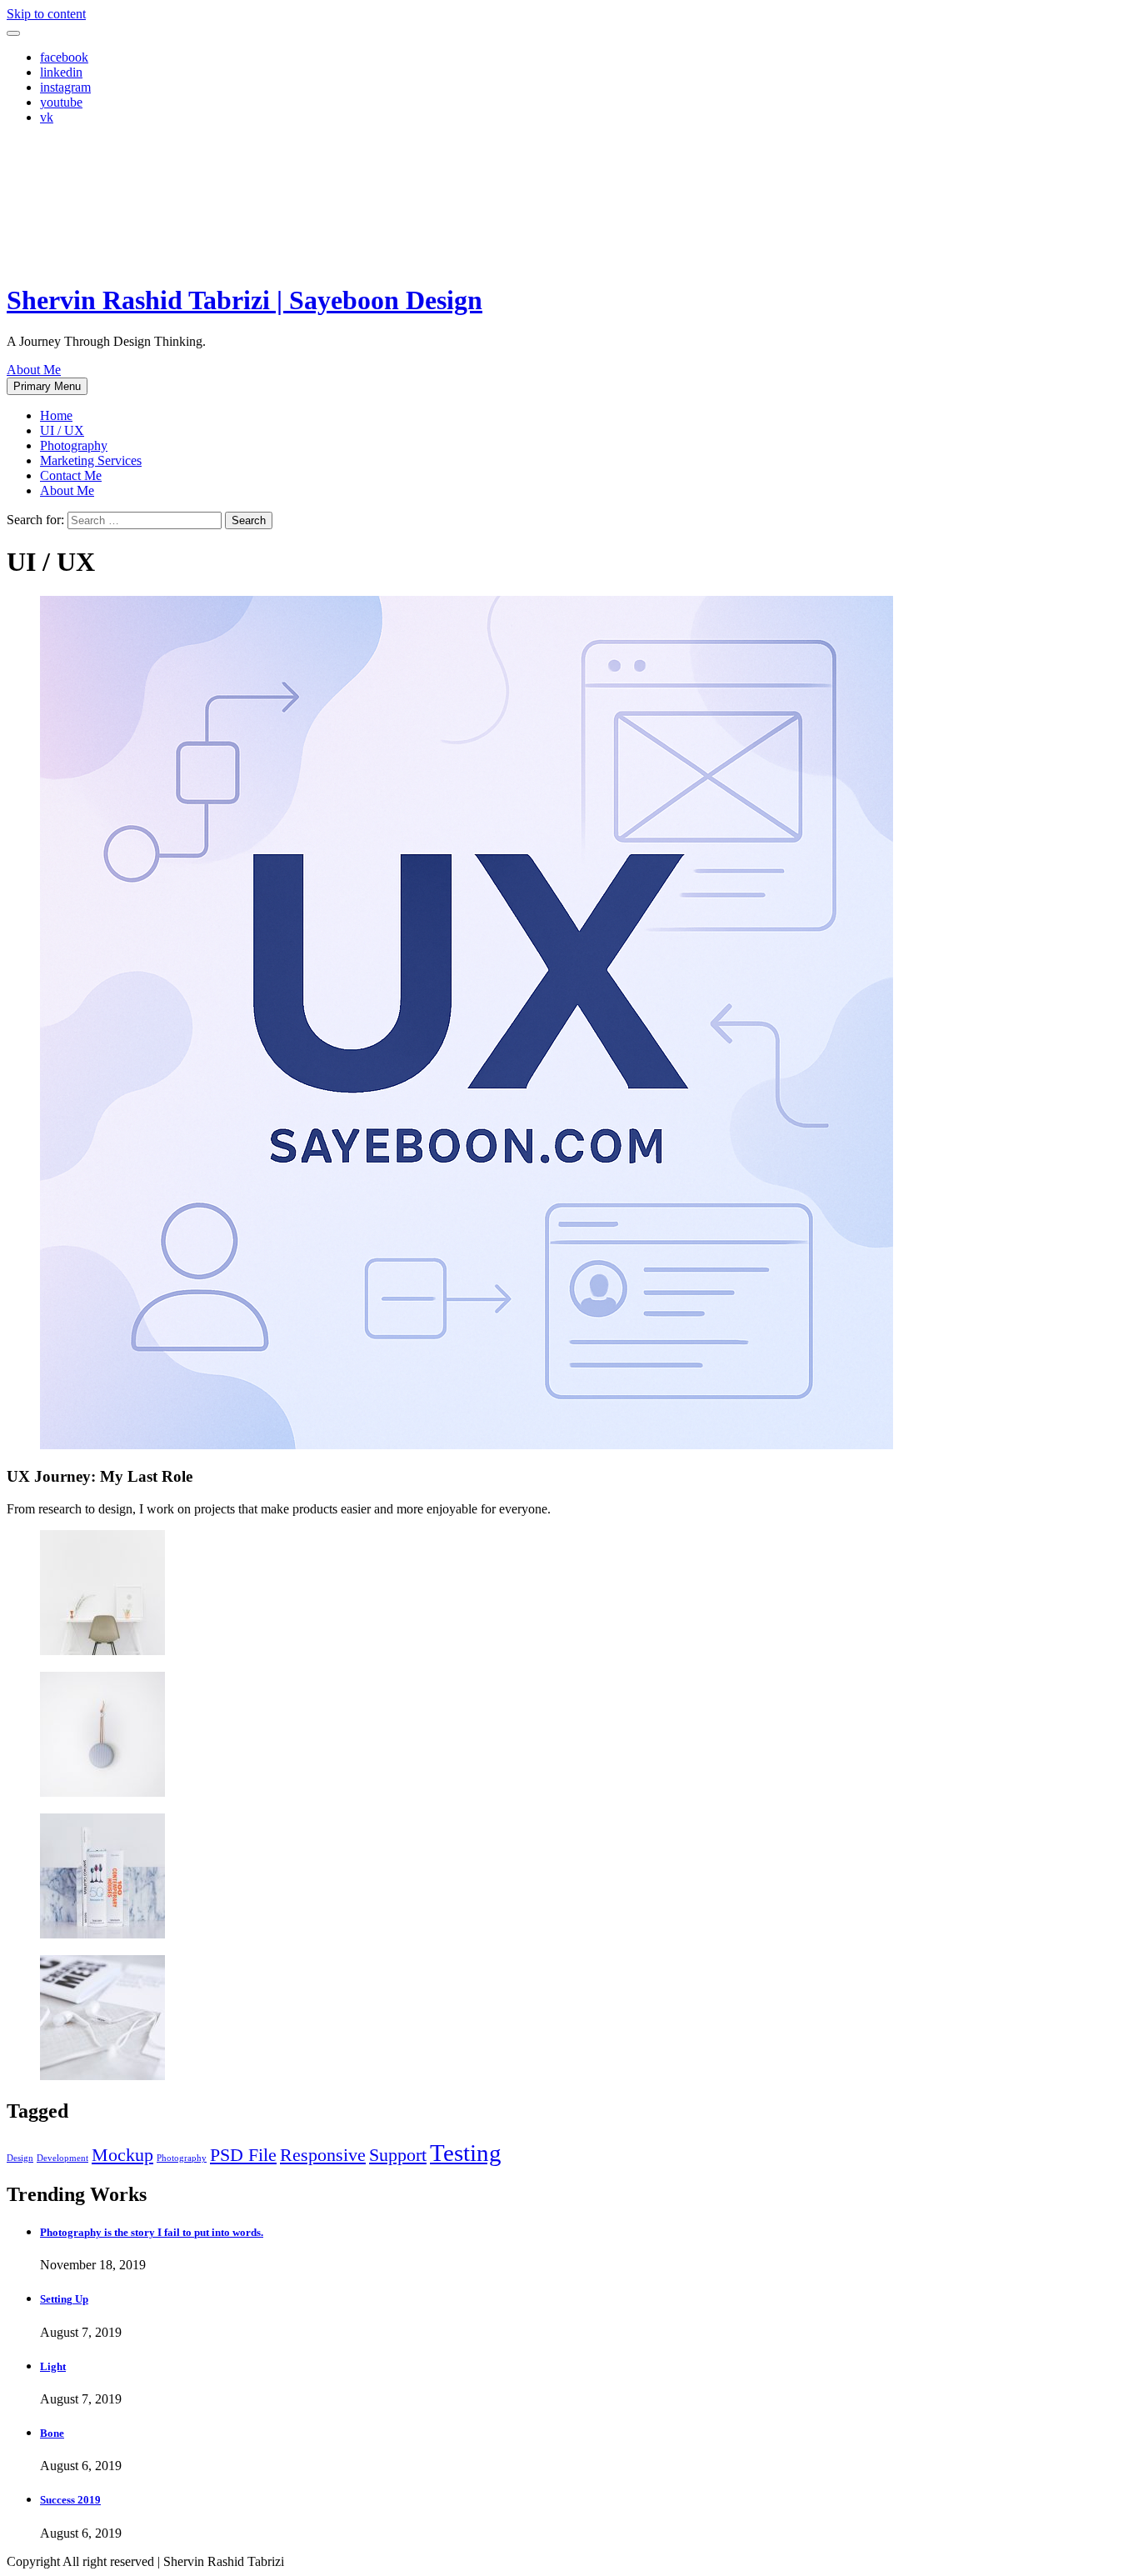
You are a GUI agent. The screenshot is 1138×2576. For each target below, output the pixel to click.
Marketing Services (91, 460)
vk (47, 117)
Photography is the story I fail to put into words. (152, 2232)
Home (56, 415)
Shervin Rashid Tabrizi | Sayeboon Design (245, 300)
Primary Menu (47, 386)
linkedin (61, 72)
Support (398, 2155)
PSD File (243, 2155)
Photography (74, 445)
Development (62, 2158)
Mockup (122, 2155)
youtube (61, 102)
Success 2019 (70, 2500)
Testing (466, 2153)
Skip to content (46, 14)
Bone (52, 2433)
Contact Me (71, 475)
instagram (65, 87)
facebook (64, 57)
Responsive (323, 2155)
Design (20, 2158)
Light (53, 2366)
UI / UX (62, 430)
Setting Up (64, 2299)
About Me (34, 370)
